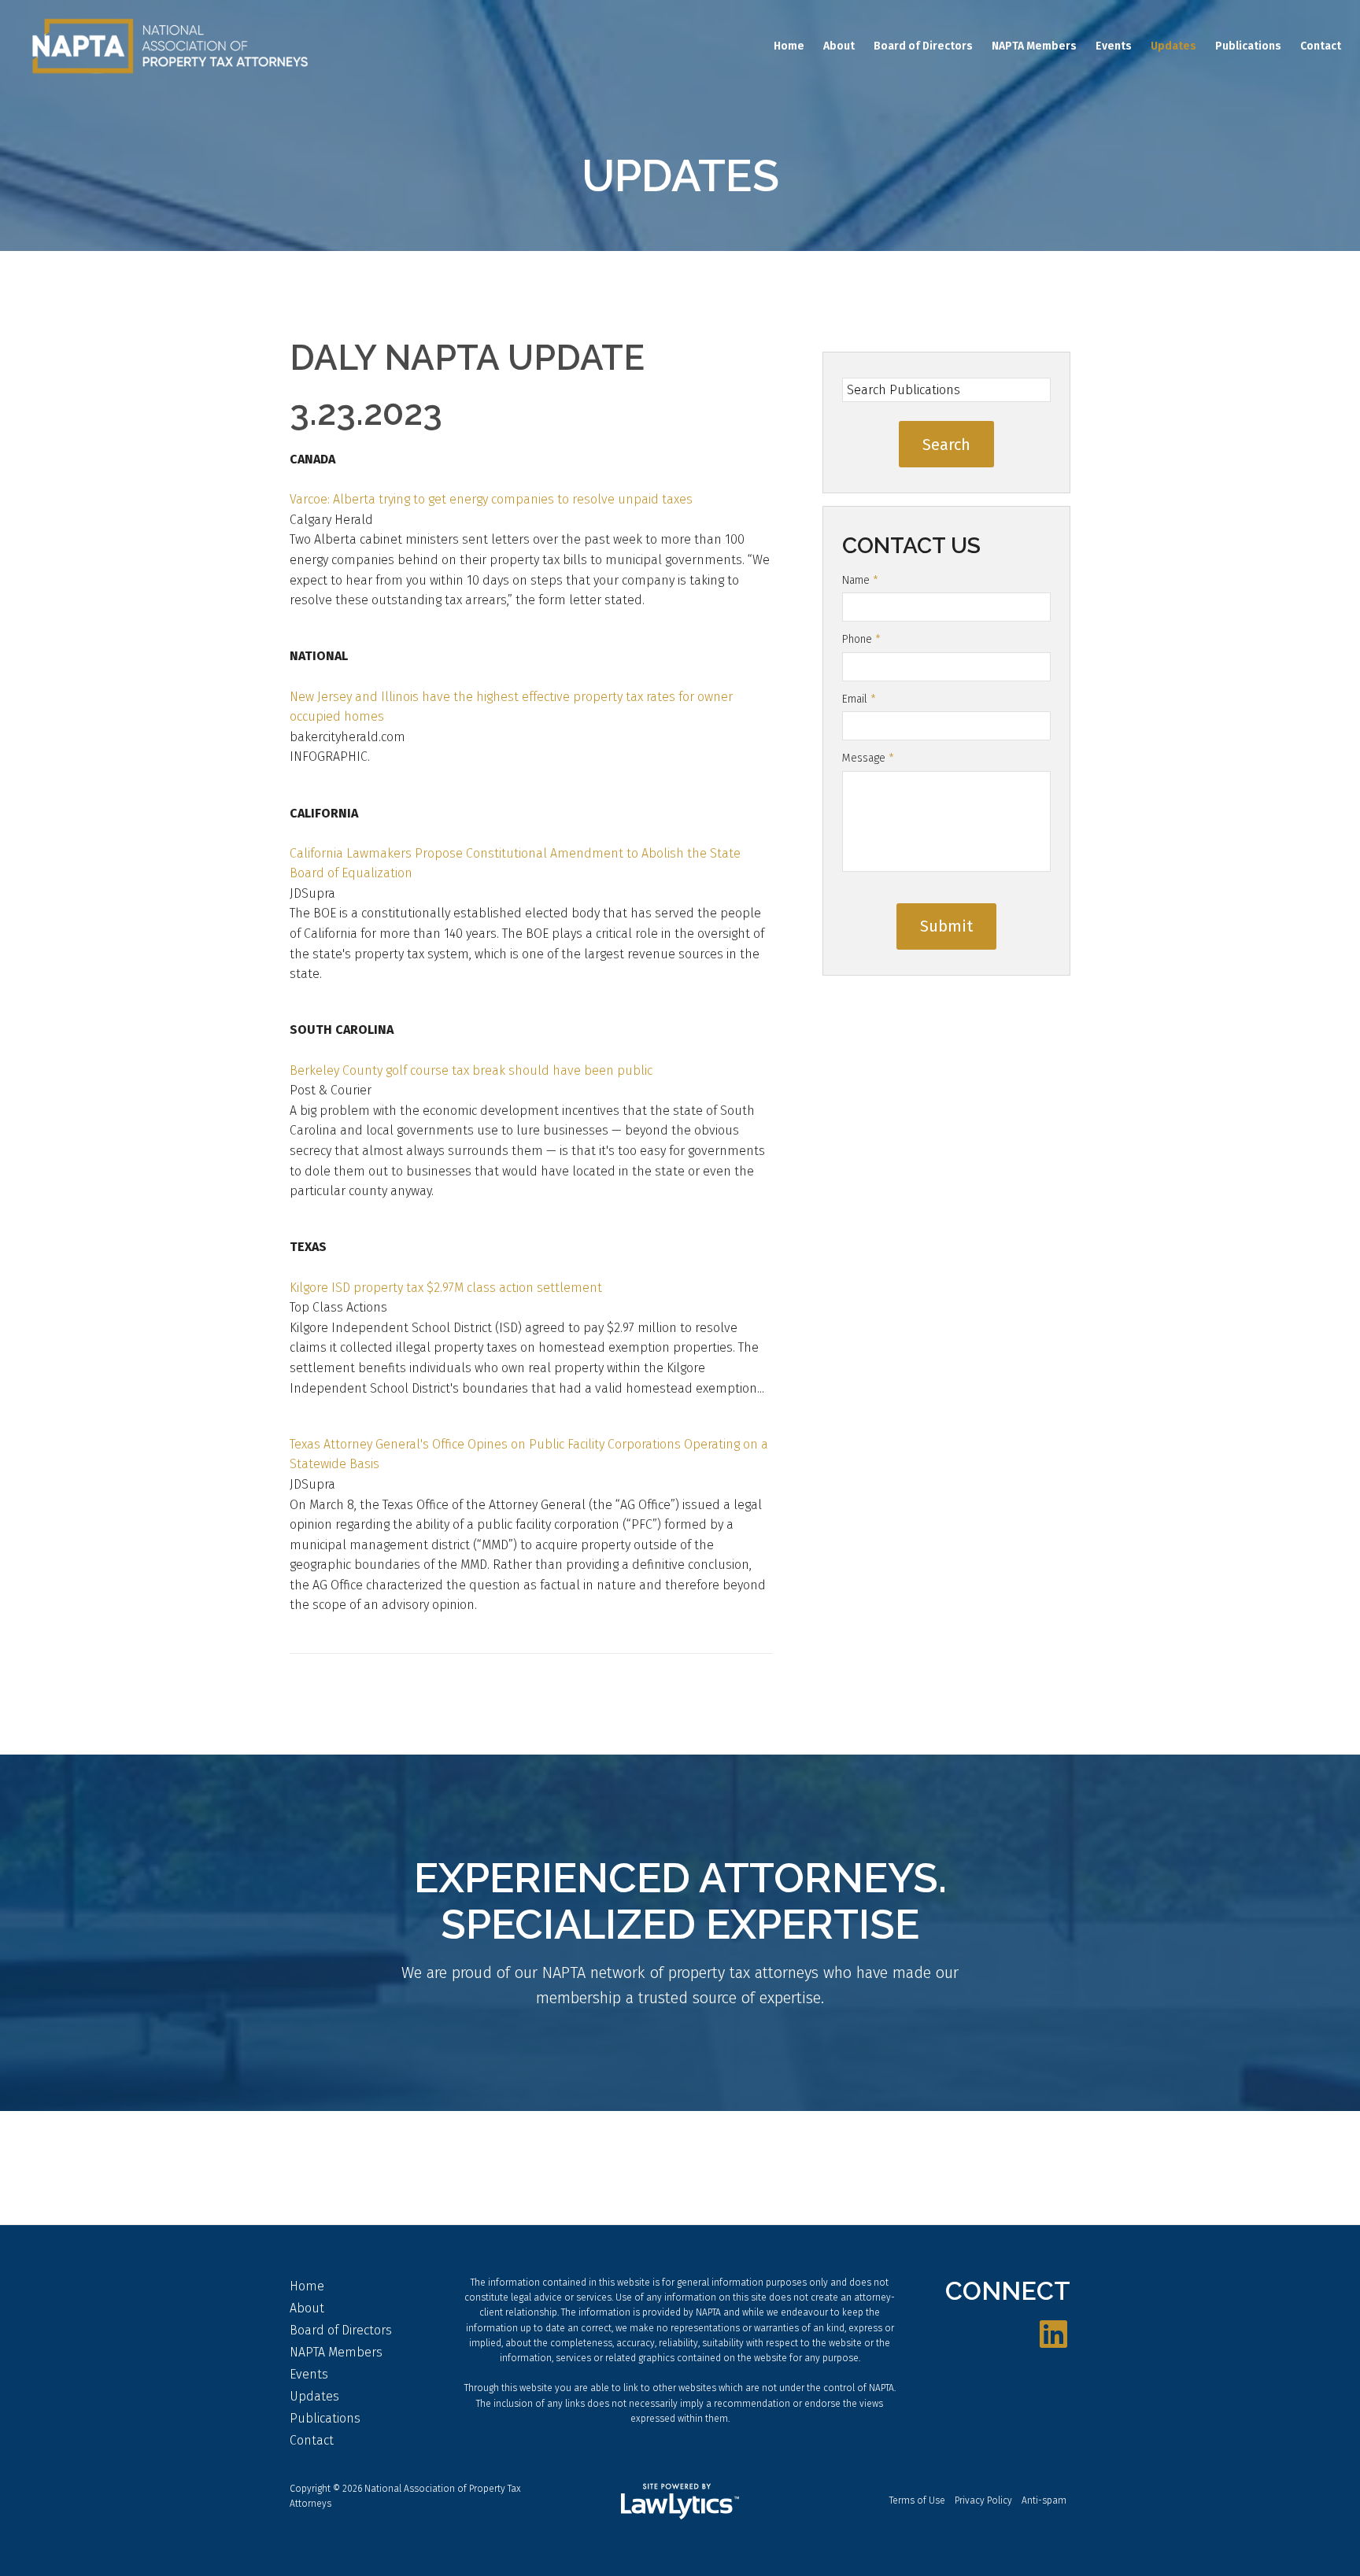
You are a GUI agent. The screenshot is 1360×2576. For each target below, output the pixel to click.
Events (1114, 46)
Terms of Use (917, 2500)
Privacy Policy (983, 2500)
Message (868, 758)
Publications (1248, 46)
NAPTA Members (1034, 46)
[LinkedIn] (1053, 2335)
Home (789, 46)
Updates (1173, 46)
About (839, 46)
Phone (861, 639)
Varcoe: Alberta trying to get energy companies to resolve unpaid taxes (491, 499)
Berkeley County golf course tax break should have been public (471, 1070)
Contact (1321, 46)
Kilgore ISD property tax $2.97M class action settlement (446, 1288)
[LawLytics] (680, 2501)
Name (860, 580)
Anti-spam (1044, 2500)
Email (859, 699)
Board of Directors (923, 46)
